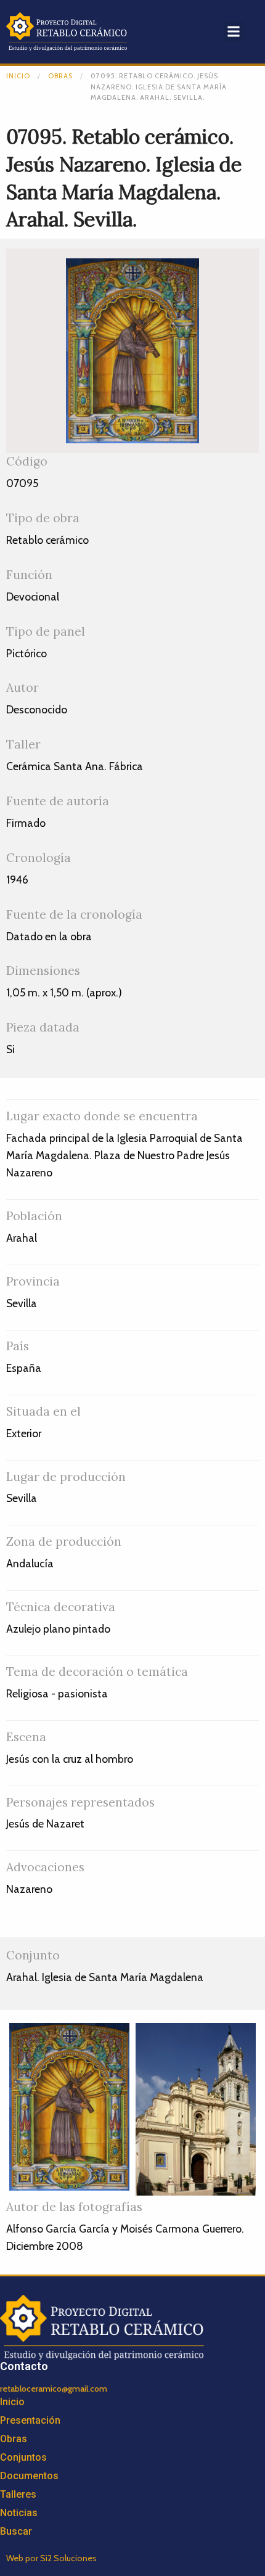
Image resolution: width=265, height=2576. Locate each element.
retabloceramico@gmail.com (54, 2389)
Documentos (29, 2476)
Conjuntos (23, 2457)
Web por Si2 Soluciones (51, 2558)
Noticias (19, 2513)
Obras (60, 76)
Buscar (16, 2531)
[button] (234, 32)
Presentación (30, 2420)
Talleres (18, 2494)
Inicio (18, 76)
